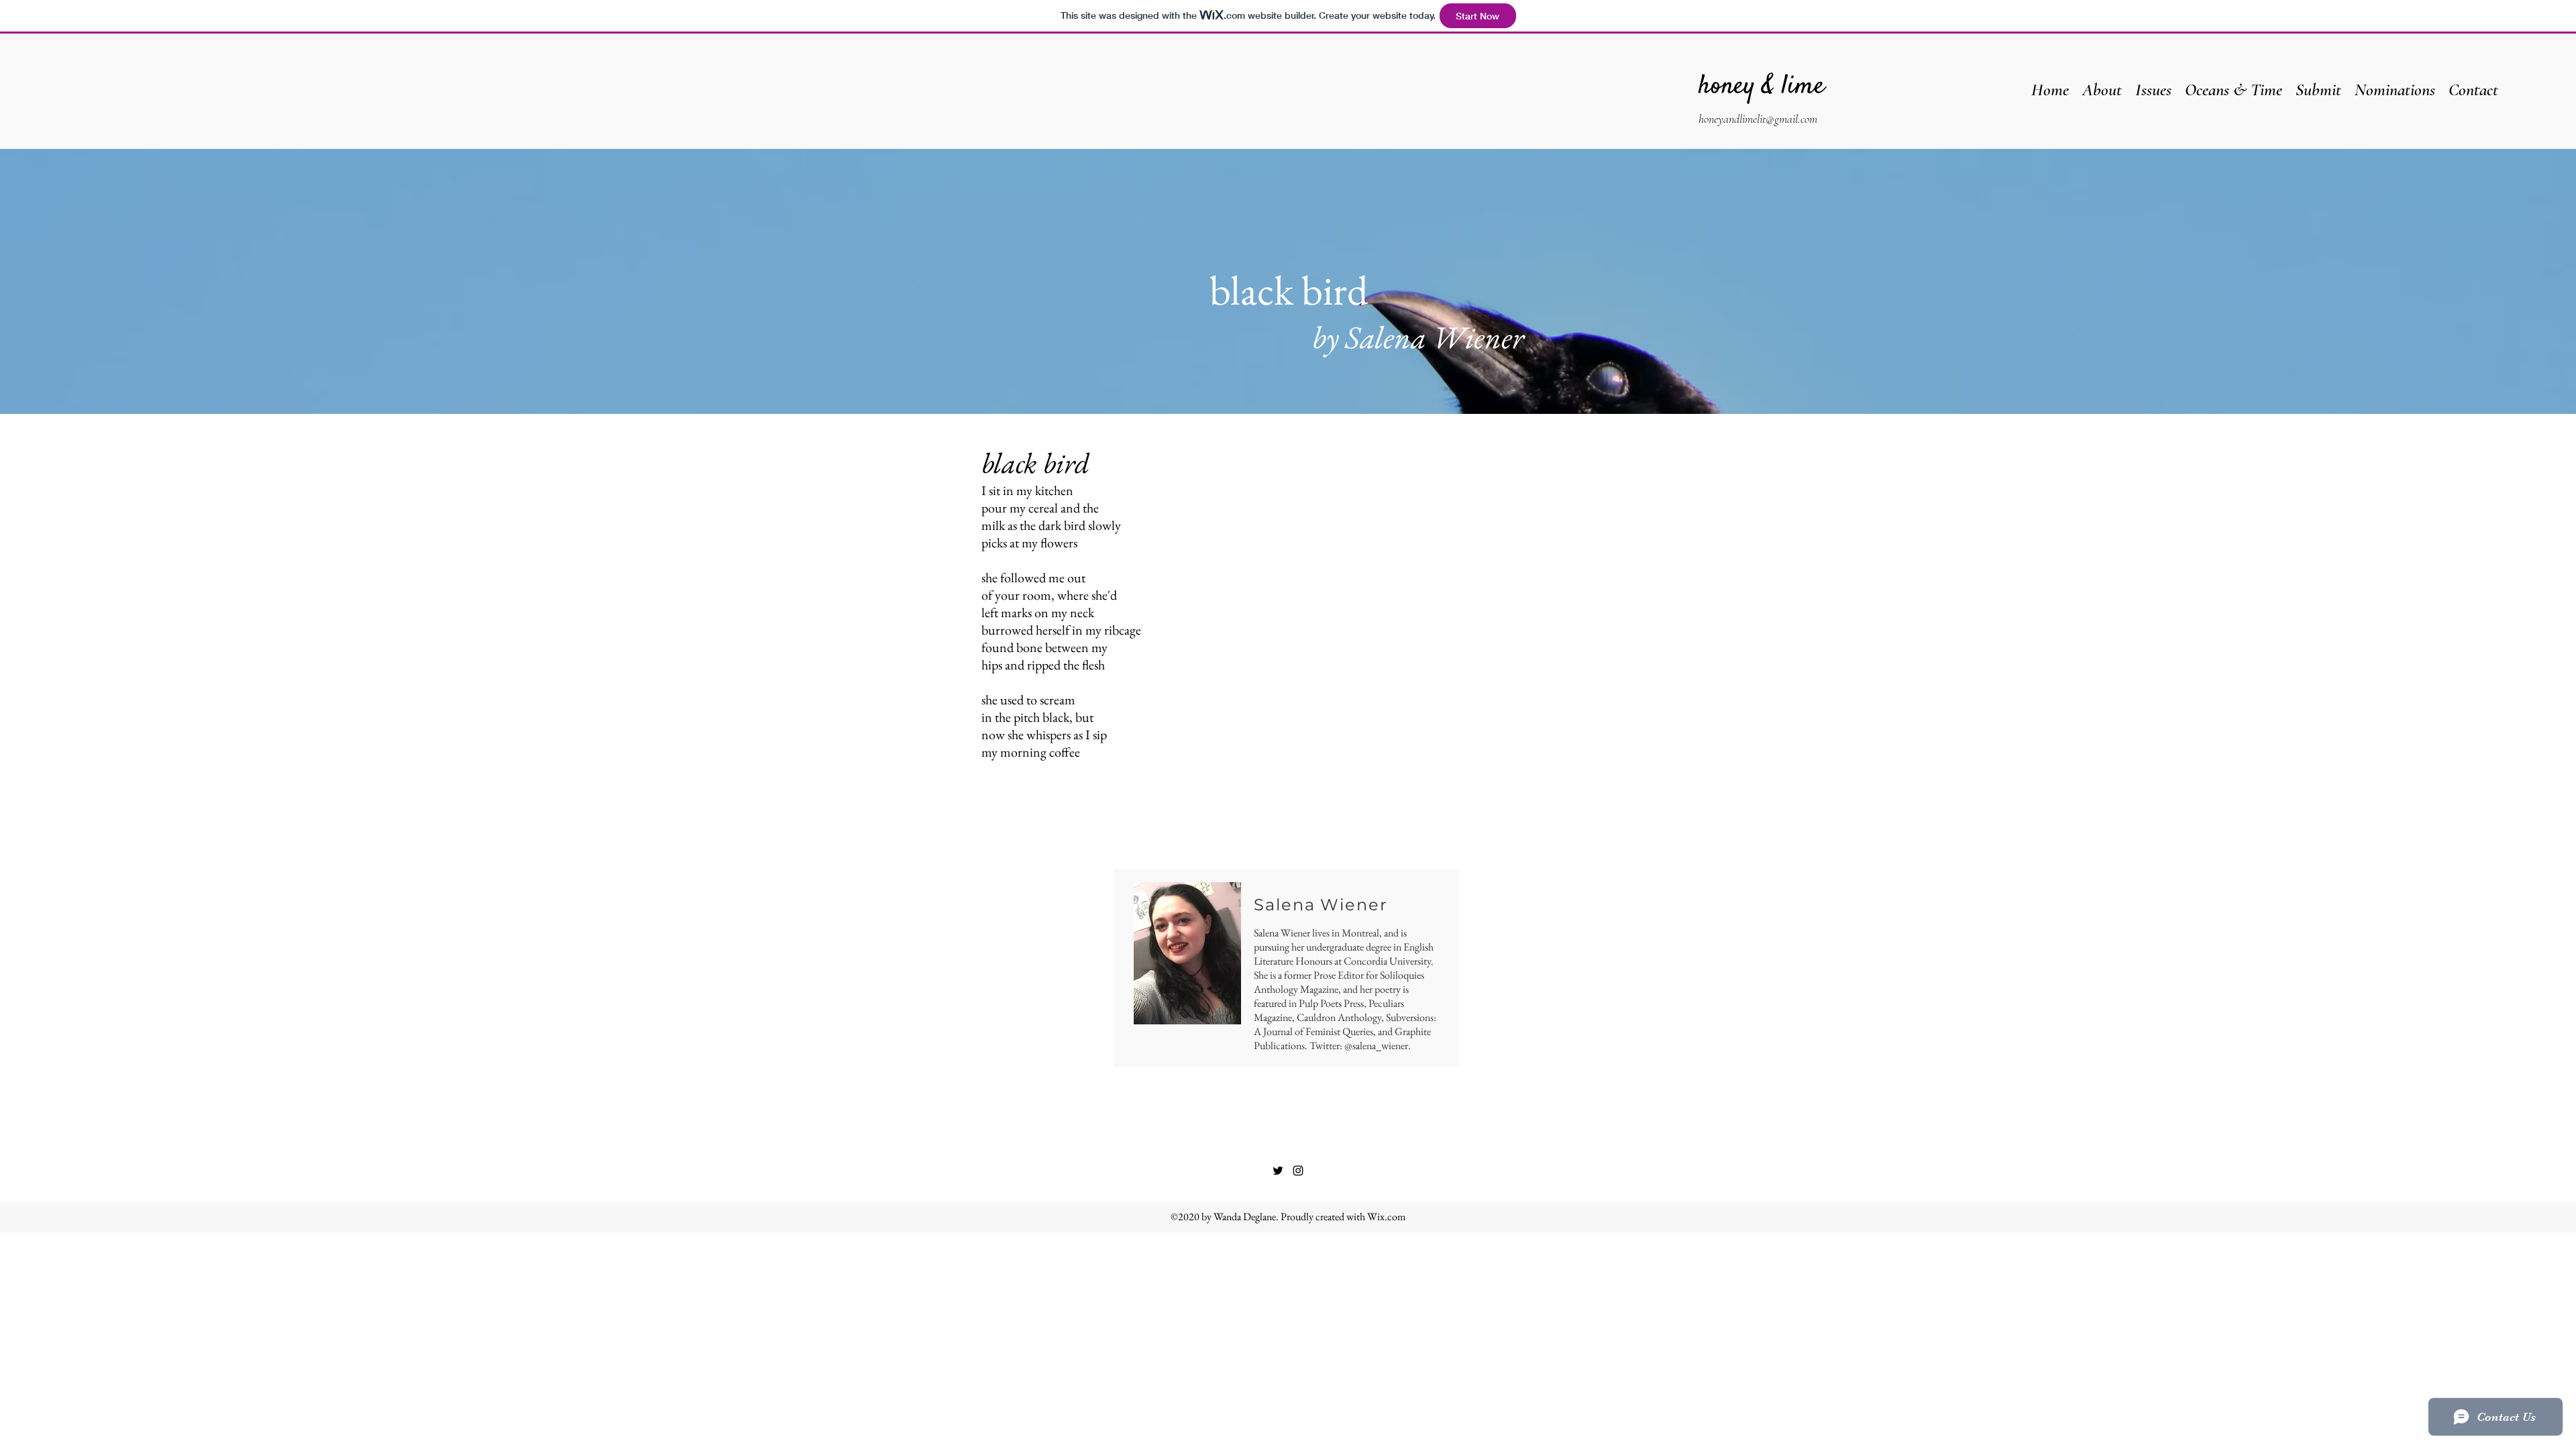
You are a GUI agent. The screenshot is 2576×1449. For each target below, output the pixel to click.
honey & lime (1762, 87)
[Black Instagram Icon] (1298, 1171)
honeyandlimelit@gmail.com (1758, 119)
